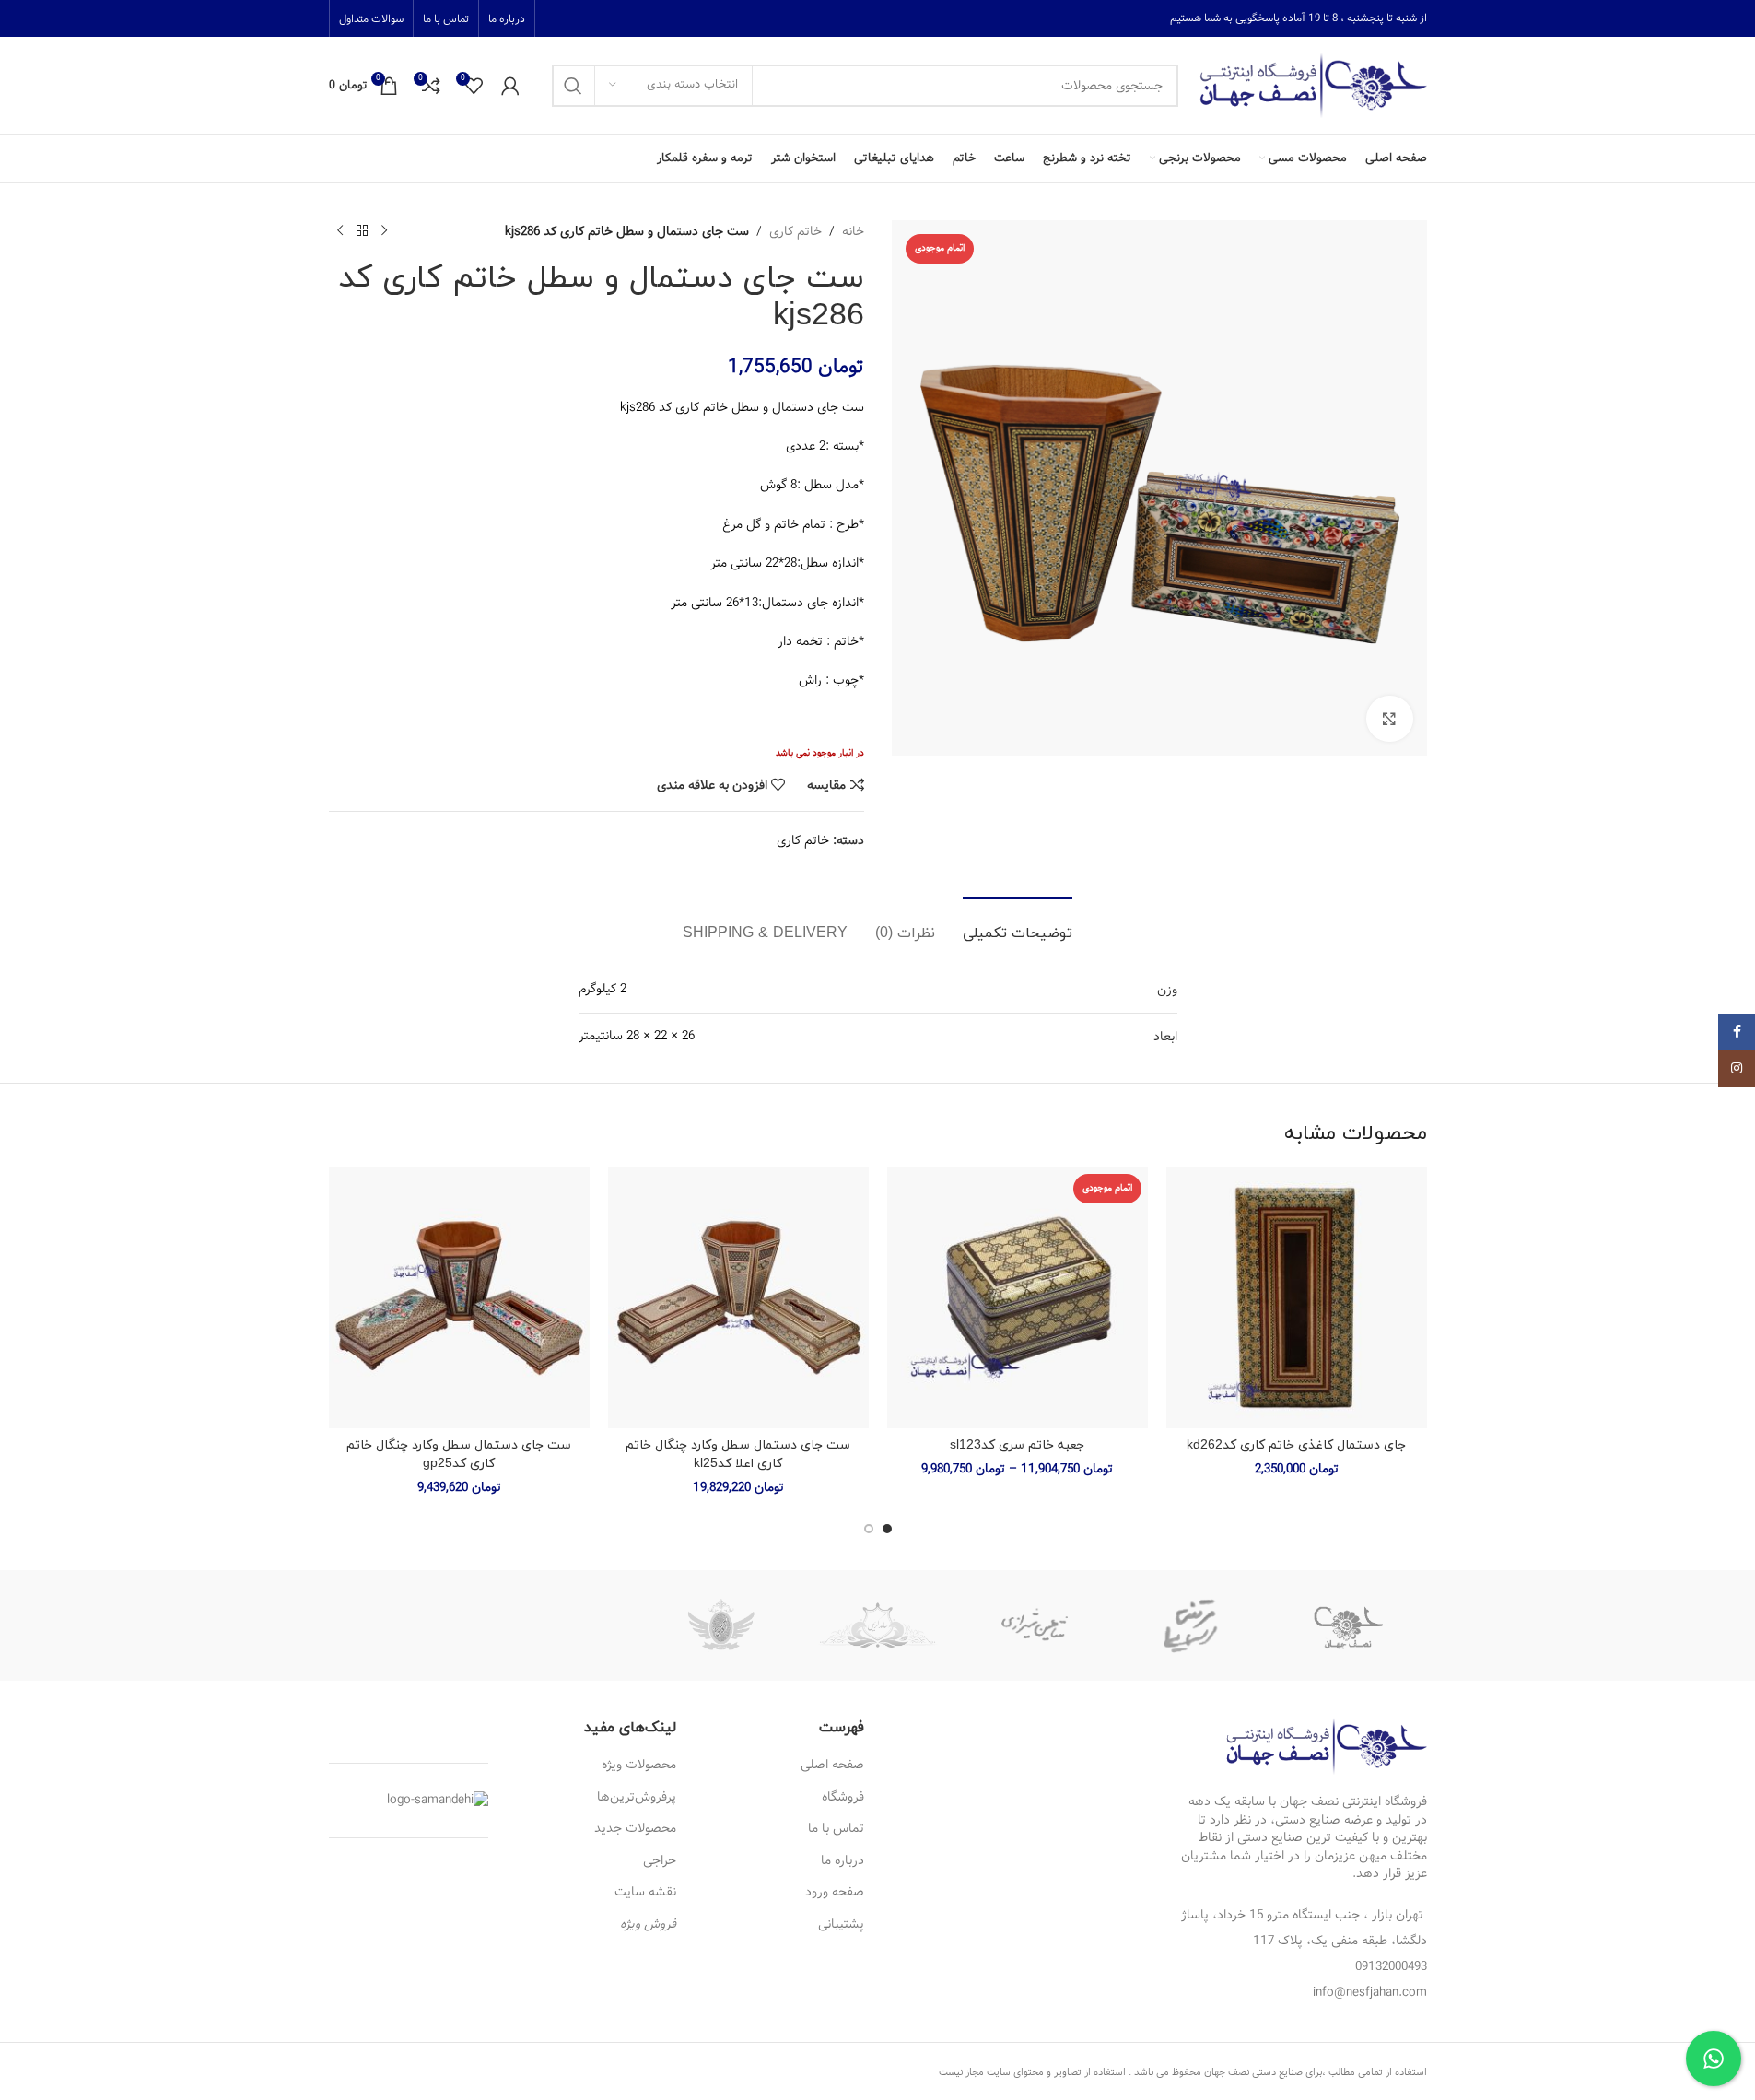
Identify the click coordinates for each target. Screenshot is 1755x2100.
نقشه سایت (645, 1892)
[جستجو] (573, 86)
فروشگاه (843, 1797)
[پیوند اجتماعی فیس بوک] (1737, 1032)
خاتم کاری (796, 231)
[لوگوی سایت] (1312, 85)
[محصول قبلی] (384, 231)
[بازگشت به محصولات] (362, 231)
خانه (853, 231)
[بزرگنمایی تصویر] (1389, 719)
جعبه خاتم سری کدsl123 (1017, 1445)
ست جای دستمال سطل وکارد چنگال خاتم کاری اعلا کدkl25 (738, 1455)
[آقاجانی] (720, 1625)
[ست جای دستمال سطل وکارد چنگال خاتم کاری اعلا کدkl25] (738, 1298)
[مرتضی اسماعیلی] (1191, 1625)
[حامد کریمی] (877, 1625)
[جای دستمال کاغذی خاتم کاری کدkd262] (1297, 1298)
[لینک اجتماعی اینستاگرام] (1737, 1069)
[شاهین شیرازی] (1035, 1625)
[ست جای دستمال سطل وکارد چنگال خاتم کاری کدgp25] (459, 1298)
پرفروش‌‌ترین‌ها (637, 1797)
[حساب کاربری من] (510, 86)
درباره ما (842, 1860)
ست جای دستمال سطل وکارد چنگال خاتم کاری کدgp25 (459, 1455)
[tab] (1018, 925)
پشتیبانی (841, 1924)
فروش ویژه (648, 1924)
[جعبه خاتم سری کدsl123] (1018, 1298)
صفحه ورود (835, 1892)
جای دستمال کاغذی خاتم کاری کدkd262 (1296, 1445)
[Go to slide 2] (869, 1529)
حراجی (660, 1860)
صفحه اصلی (832, 1765)
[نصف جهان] (1348, 1625)
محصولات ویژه (639, 1765)
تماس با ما (836, 1828)
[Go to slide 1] (887, 1529)
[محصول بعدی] (340, 231)
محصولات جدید (635, 1828)
